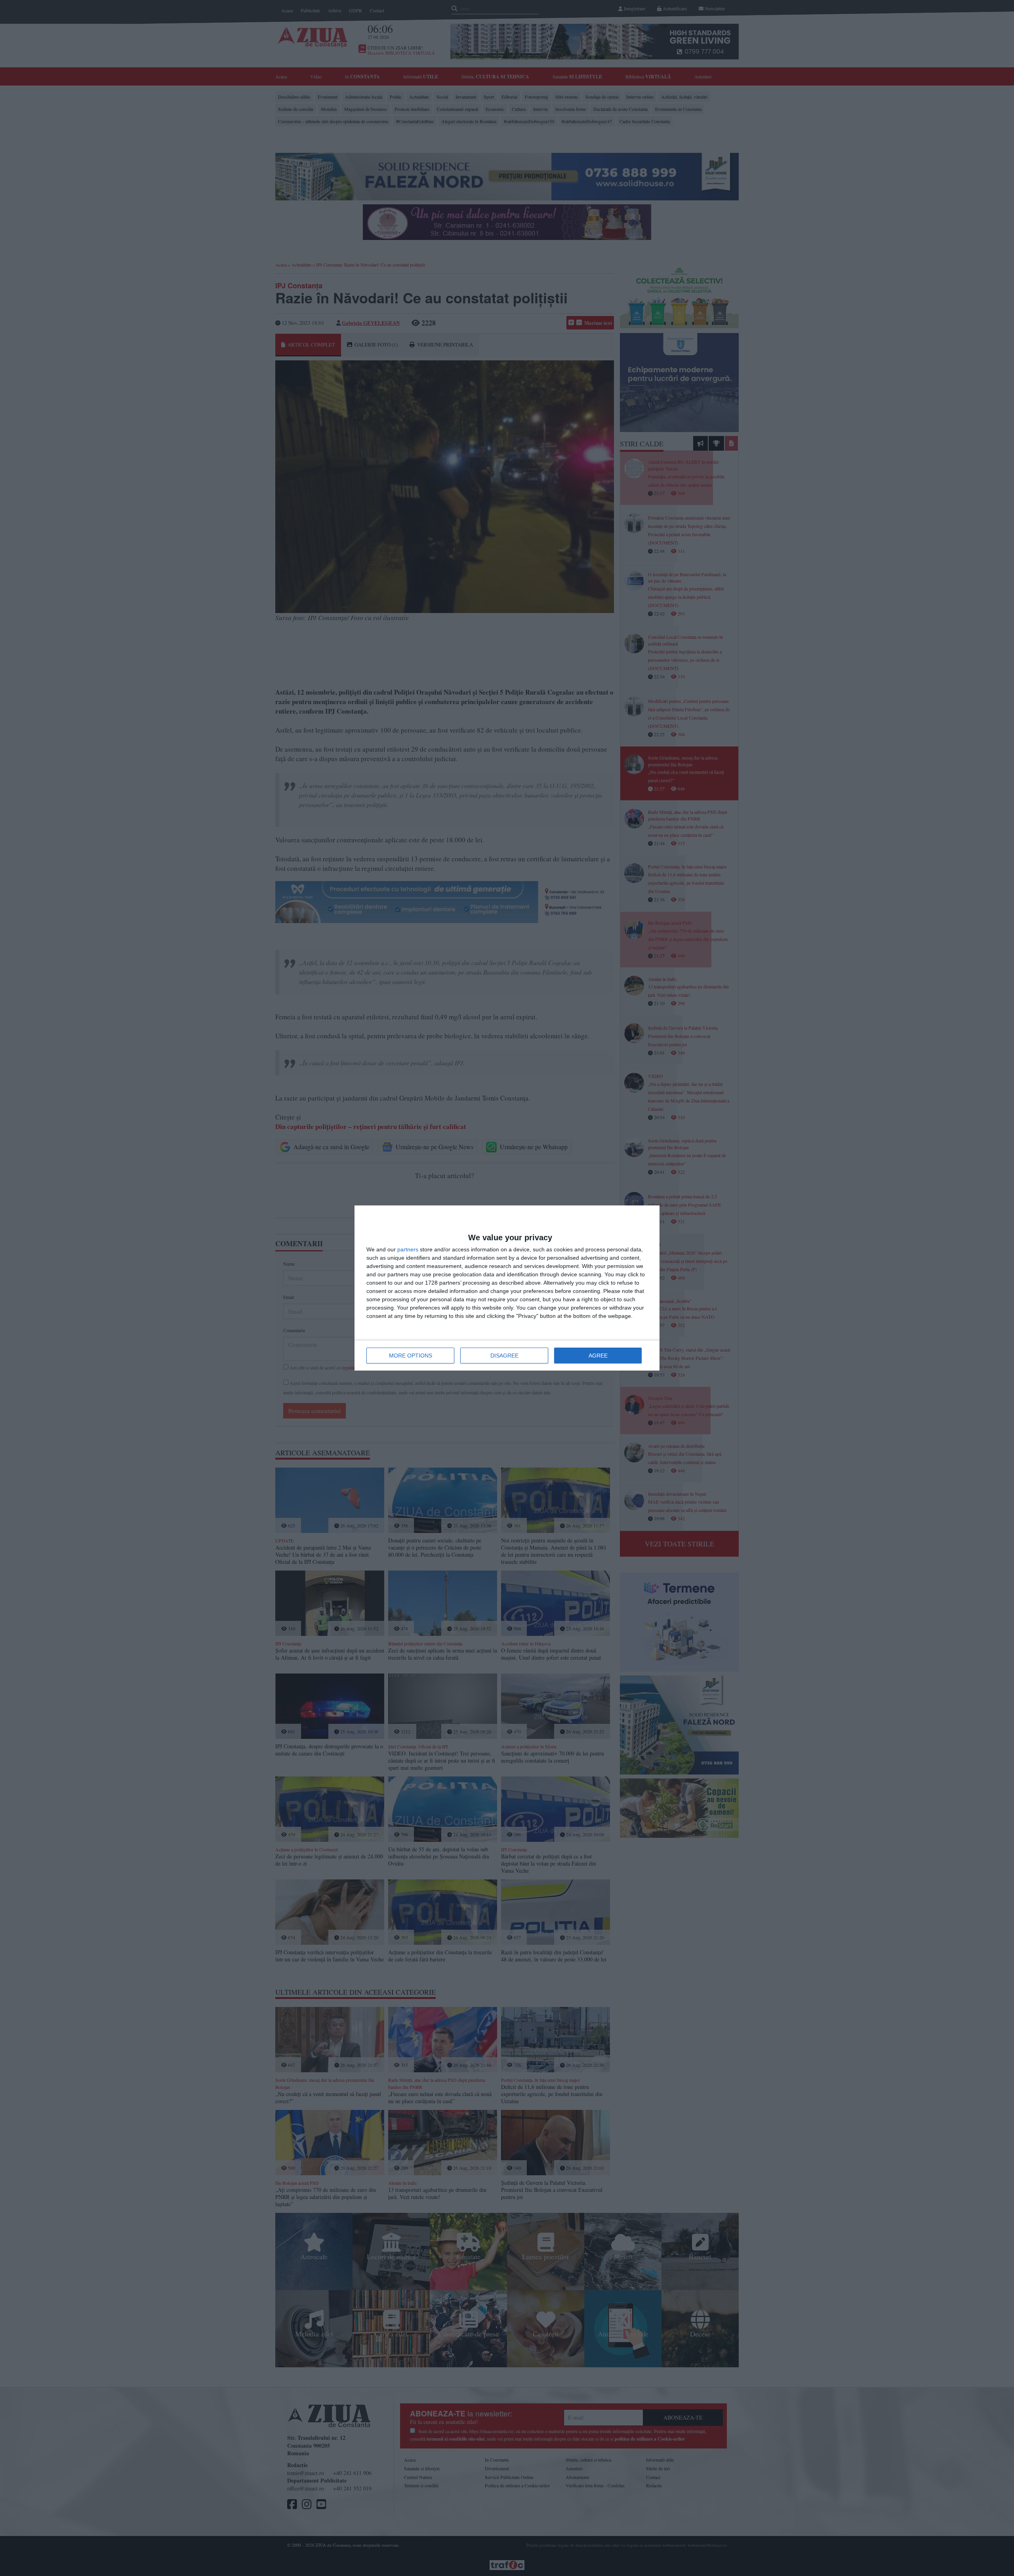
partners (408, 1249)
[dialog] (507, 1288)
